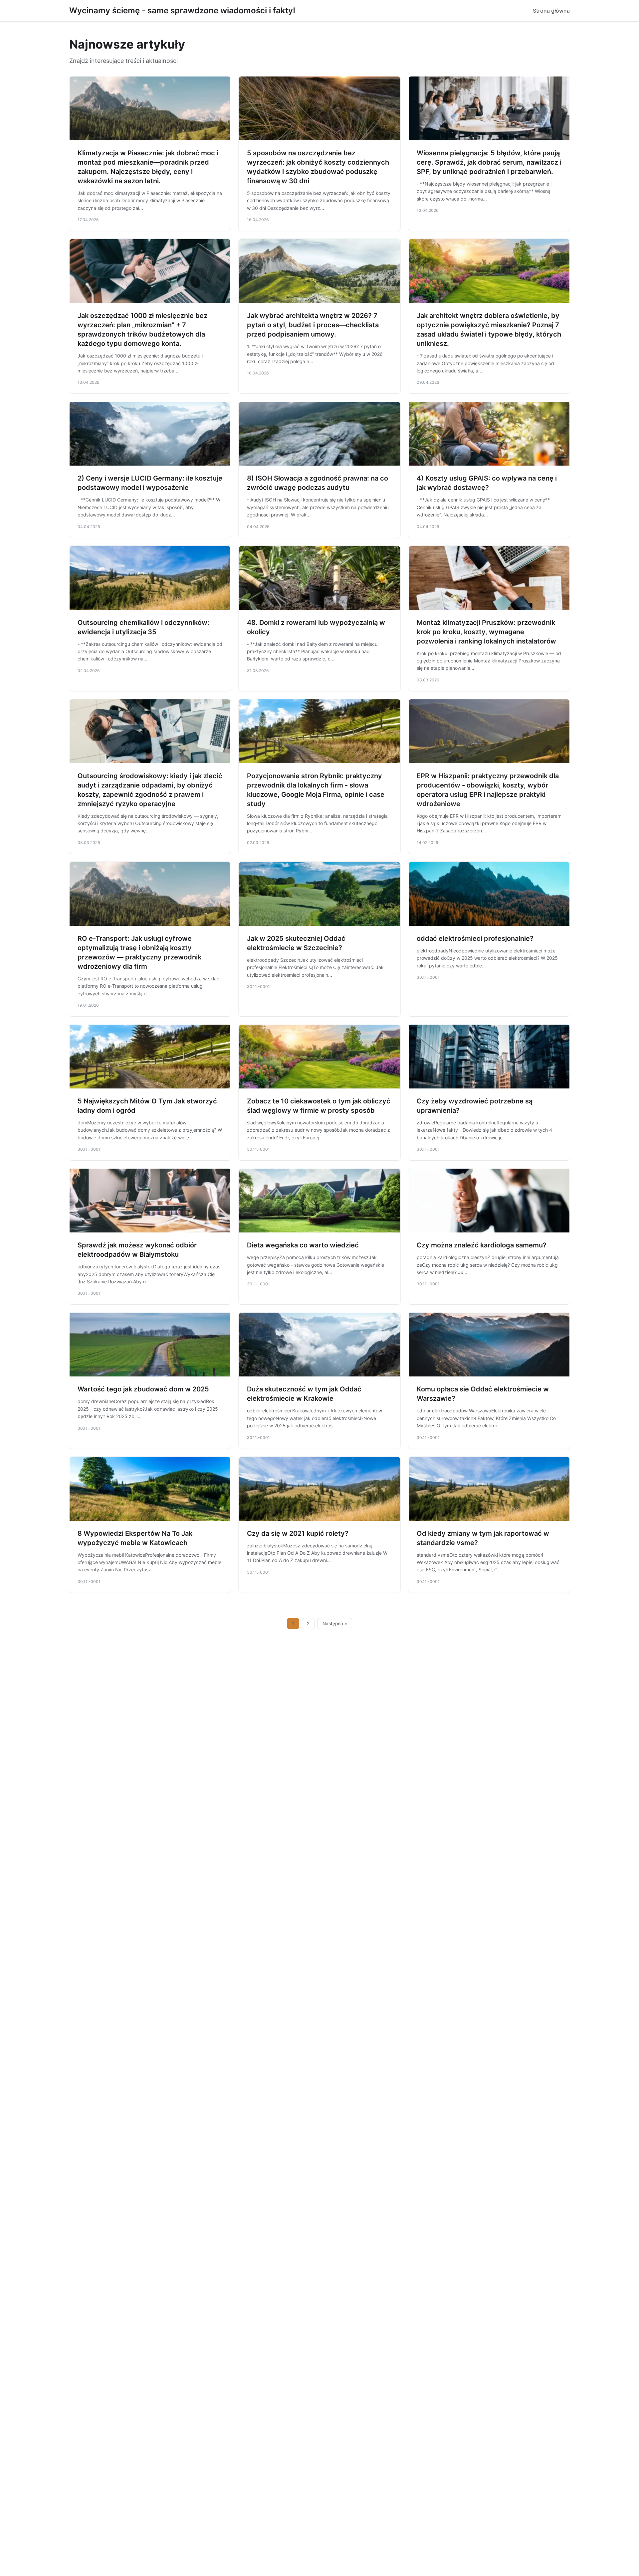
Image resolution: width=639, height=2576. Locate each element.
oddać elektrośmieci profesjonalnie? (475, 938)
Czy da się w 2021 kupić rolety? (298, 1533)
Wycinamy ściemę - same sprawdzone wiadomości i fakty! (182, 10)
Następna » (335, 1624)
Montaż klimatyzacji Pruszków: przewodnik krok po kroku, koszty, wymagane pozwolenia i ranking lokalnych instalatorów (486, 632)
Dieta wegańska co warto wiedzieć (303, 1245)
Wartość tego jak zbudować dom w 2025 (143, 1389)
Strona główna (551, 11)
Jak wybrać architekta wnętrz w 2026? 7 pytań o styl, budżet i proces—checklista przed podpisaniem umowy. (313, 325)
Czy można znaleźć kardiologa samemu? (482, 1245)
